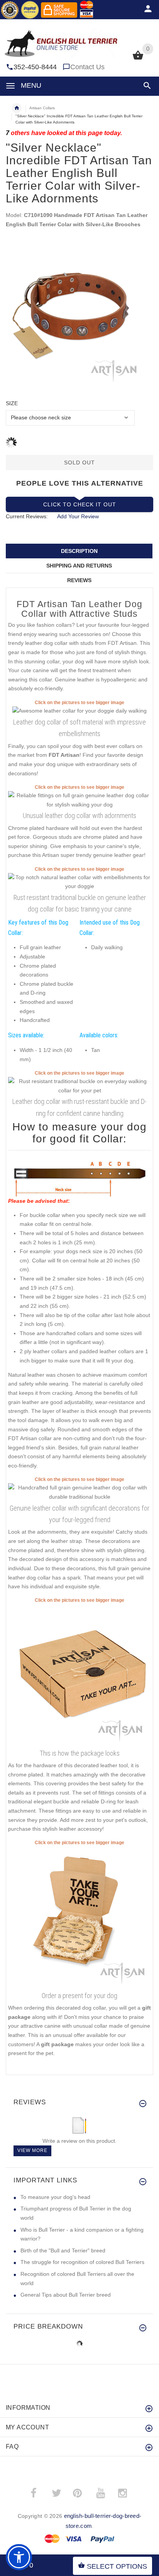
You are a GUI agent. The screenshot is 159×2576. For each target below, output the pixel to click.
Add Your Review (78, 516)
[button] (146, 86)
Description (79, 551)
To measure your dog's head (55, 2197)
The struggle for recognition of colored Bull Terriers (82, 2262)
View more (32, 2150)
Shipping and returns (79, 566)
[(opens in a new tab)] (79, 711)
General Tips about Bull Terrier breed (66, 2295)
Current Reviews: (27, 516)
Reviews (79, 580)
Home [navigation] (17, 108)
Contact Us (87, 67)
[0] (138, 59)
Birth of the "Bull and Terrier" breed (63, 2250)
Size (12, 403)
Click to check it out (80, 504)
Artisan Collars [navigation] (42, 108)
